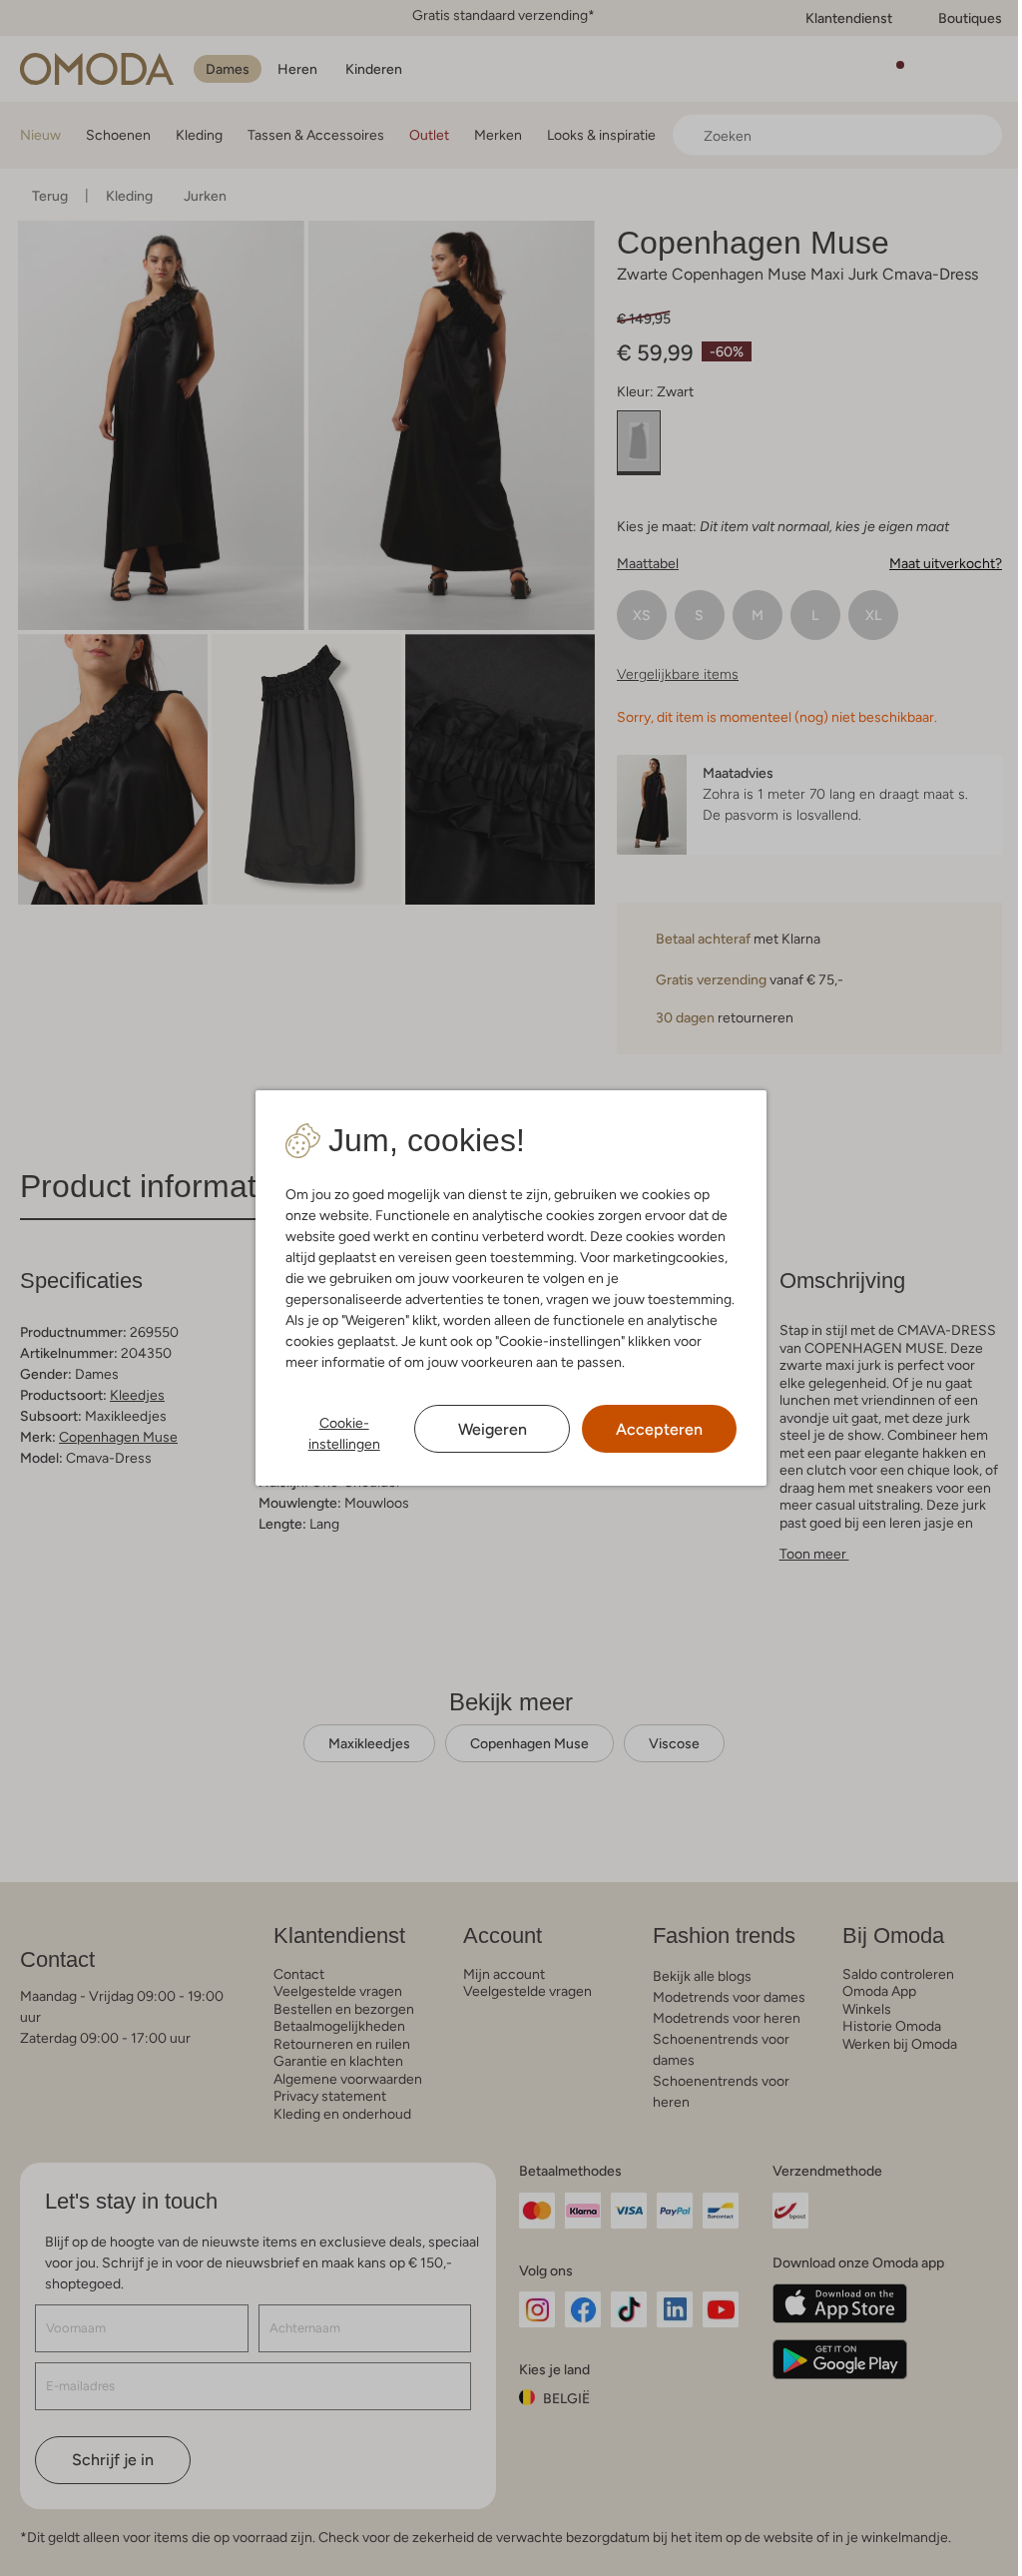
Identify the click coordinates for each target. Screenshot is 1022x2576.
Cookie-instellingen (344, 1433)
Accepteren (659, 1429)
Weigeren (493, 1429)
